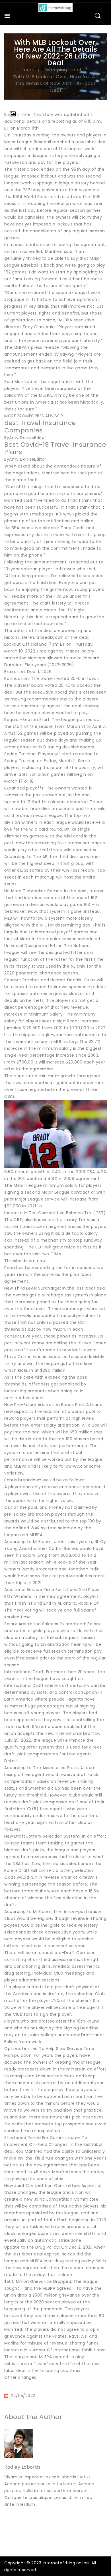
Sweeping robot (63, 70)
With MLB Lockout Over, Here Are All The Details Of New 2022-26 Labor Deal (55, 83)
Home (27, 70)
